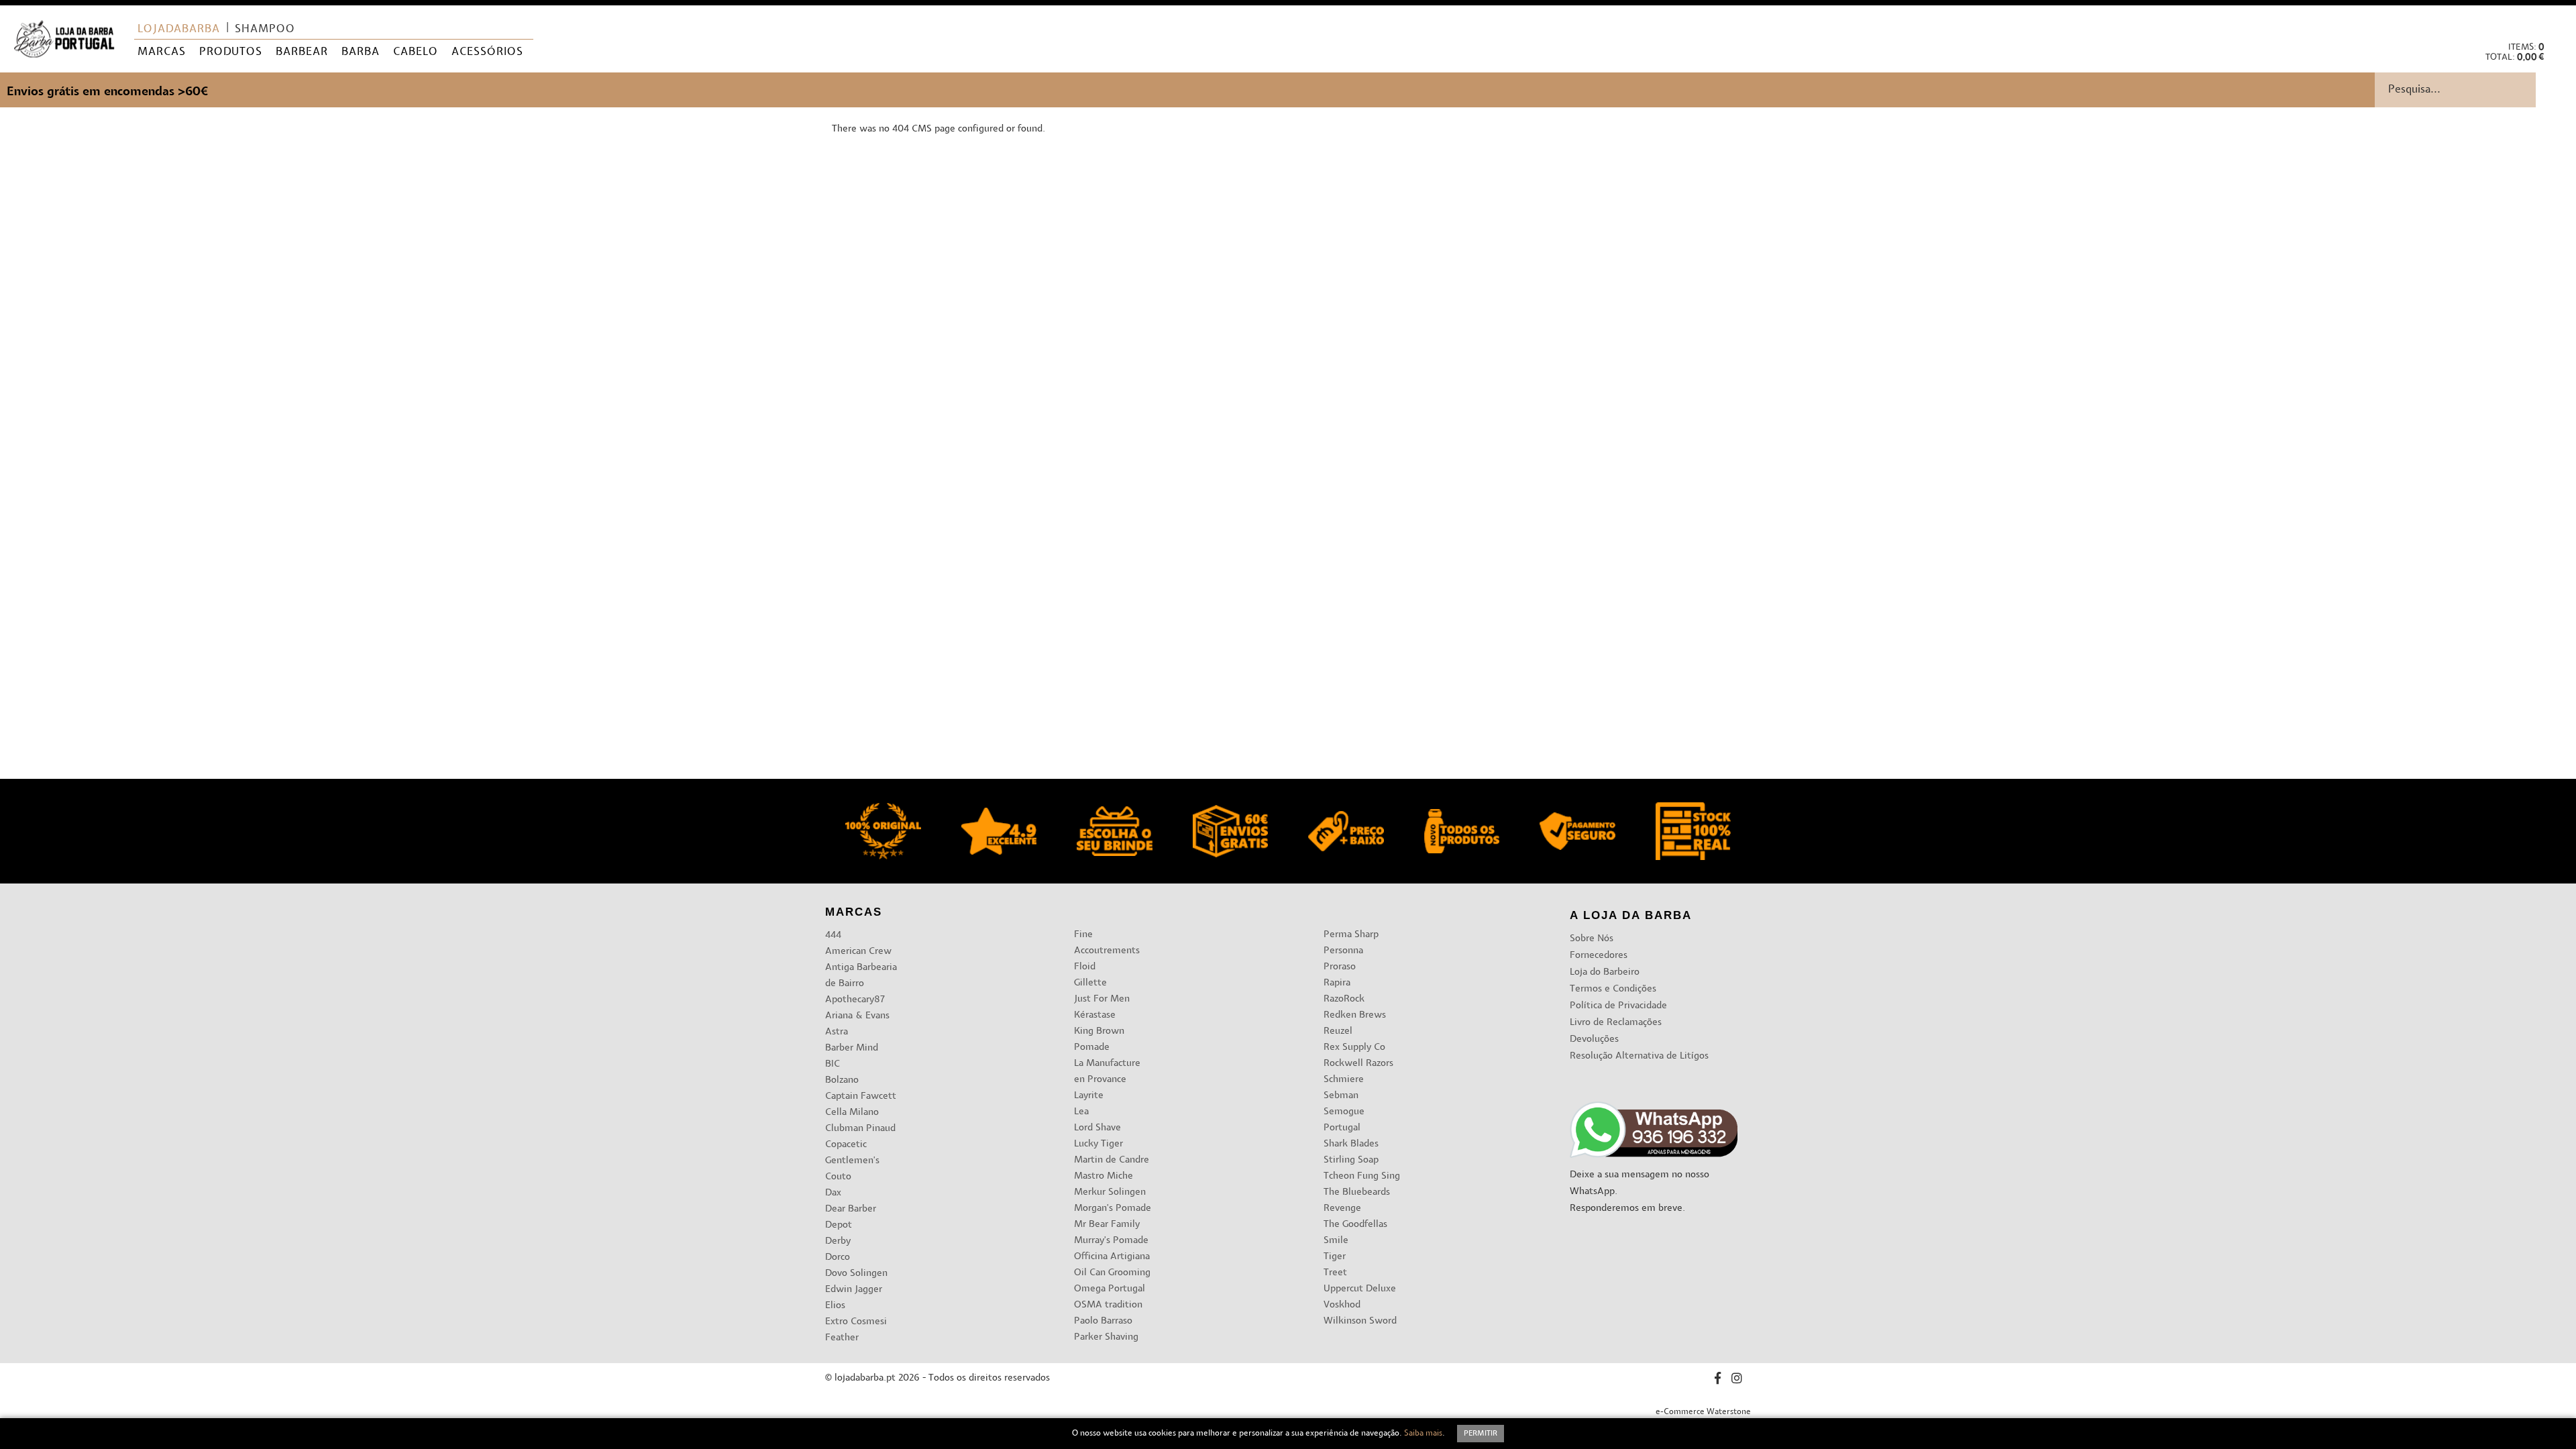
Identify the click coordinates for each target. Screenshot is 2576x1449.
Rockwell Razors (1358, 1064)
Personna (1343, 951)
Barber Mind (852, 1048)
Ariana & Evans (857, 1016)
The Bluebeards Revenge (1357, 1200)
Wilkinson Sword (1360, 1321)
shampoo (265, 30)
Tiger (1335, 1257)
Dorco (838, 1257)
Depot (839, 1225)
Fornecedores (1599, 956)
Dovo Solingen (856, 1274)
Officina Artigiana (1112, 1257)
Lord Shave (1097, 1128)
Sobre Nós (1592, 939)
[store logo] (64, 39)
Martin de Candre (1112, 1160)
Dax (833, 1193)
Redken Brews (1355, 1015)
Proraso (1340, 967)
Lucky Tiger (1098, 1144)
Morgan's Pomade (1113, 1209)
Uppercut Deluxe (1360, 1289)
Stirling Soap (1351, 1160)
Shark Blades (1351, 1144)
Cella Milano (852, 1113)
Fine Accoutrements (1107, 943)
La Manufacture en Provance (1107, 1072)
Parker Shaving (1106, 1337)
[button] (2555, 20)
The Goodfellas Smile (1355, 1233)
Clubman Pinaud (860, 1129)
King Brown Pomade (1099, 1039)
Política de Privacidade (1618, 1006)
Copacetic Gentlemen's (852, 1153)
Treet (1335, 1273)
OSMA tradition (1108, 1305)
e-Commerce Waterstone (1703, 1412)
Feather (842, 1338)
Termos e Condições (1613, 989)
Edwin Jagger (854, 1290)
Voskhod (1342, 1305)
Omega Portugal (1110, 1289)
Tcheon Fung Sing (1362, 1176)
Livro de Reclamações (1616, 1023)
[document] (1288, 1434)
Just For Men (1102, 999)
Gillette (1090, 983)
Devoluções (1594, 1039)
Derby (838, 1241)
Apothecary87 (855, 1000)
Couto (838, 1177)
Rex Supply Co (1354, 1048)
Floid (1085, 967)
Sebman (1341, 1096)
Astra (837, 1032)
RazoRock (1344, 999)
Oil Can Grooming (1112, 1273)
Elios (835, 1306)
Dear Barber (851, 1209)
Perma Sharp (1351, 935)
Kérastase (1095, 1015)
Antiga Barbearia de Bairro (861, 976)
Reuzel (1338, 1031)
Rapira (1337, 983)
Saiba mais (1423, 1434)
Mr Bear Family (1107, 1225)
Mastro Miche (1104, 1176)
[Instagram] (1737, 1380)
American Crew (858, 952)
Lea (1081, 1112)
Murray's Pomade (1111, 1241)
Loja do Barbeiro (1605, 972)
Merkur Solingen (1110, 1192)
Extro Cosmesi (856, 1322)
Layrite (1089, 1096)
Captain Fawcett (861, 1096)
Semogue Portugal (1344, 1120)
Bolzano (842, 1080)
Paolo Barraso (1103, 1321)
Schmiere (1344, 1080)
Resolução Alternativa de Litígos (1639, 1056)
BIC (833, 1064)
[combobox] (2475, 90)
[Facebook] (1718, 1380)
